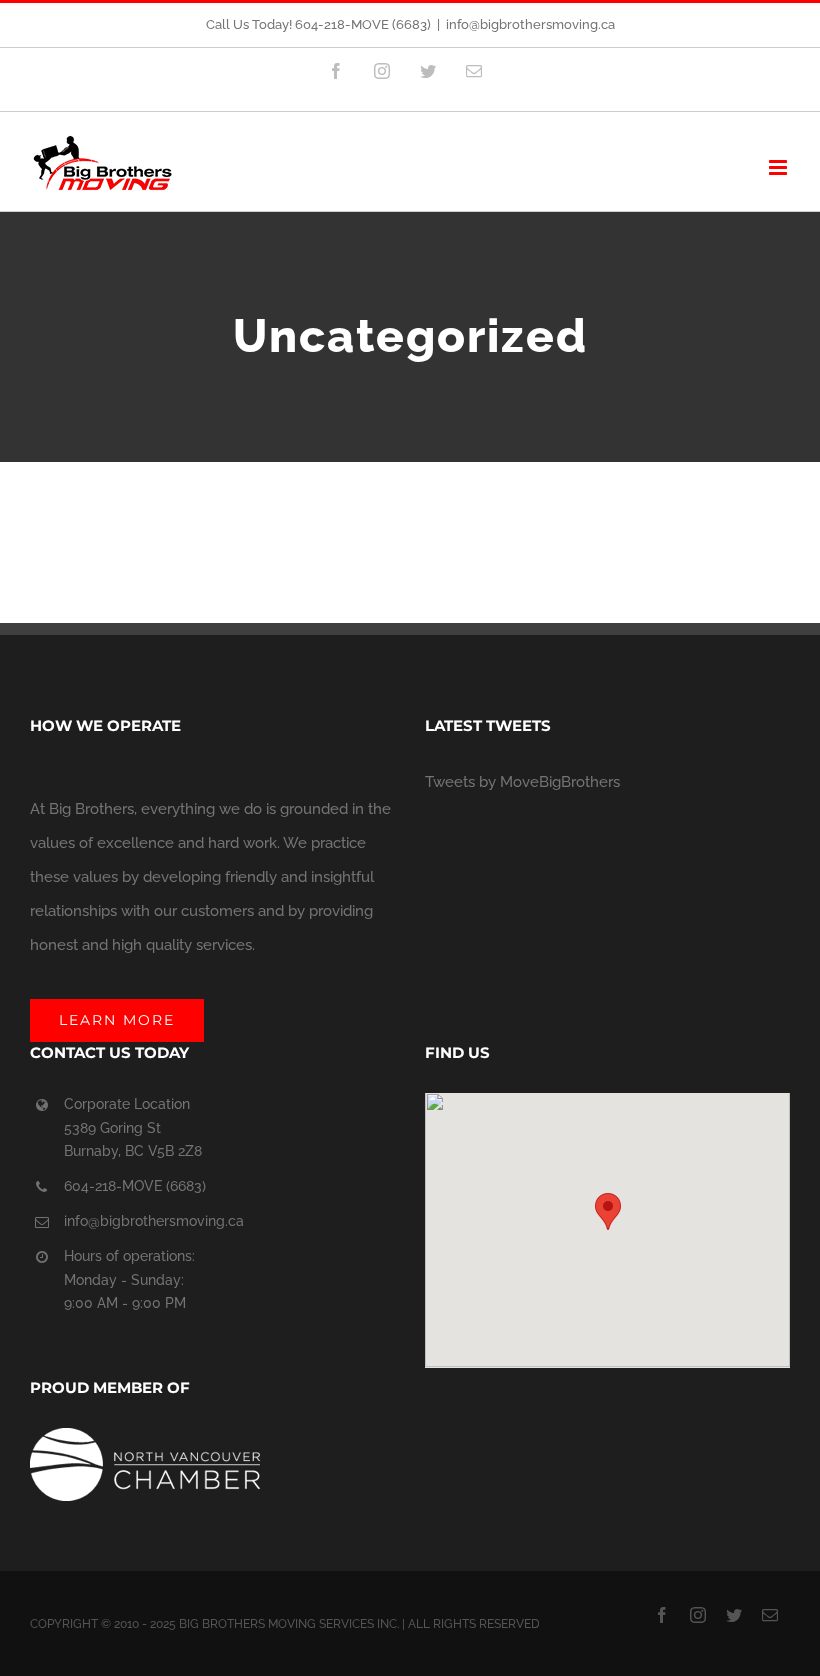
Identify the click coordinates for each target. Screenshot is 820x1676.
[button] (608, 1211)
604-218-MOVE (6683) (135, 1186)
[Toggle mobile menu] (779, 167)
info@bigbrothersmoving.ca (530, 24)
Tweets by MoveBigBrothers (522, 782)
